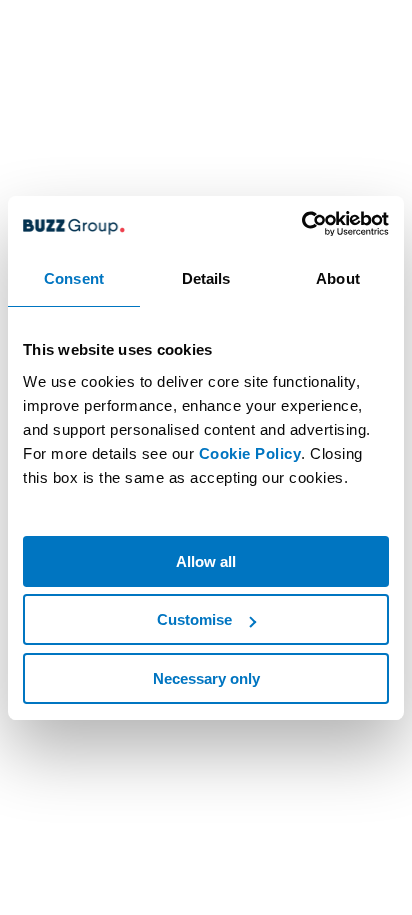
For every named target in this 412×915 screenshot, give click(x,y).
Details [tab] (206, 278)
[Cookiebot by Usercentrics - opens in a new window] (301, 224)
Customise (194, 619)
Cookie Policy (250, 453)
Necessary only (206, 678)
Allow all (206, 561)
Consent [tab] (74, 278)
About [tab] (338, 278)
